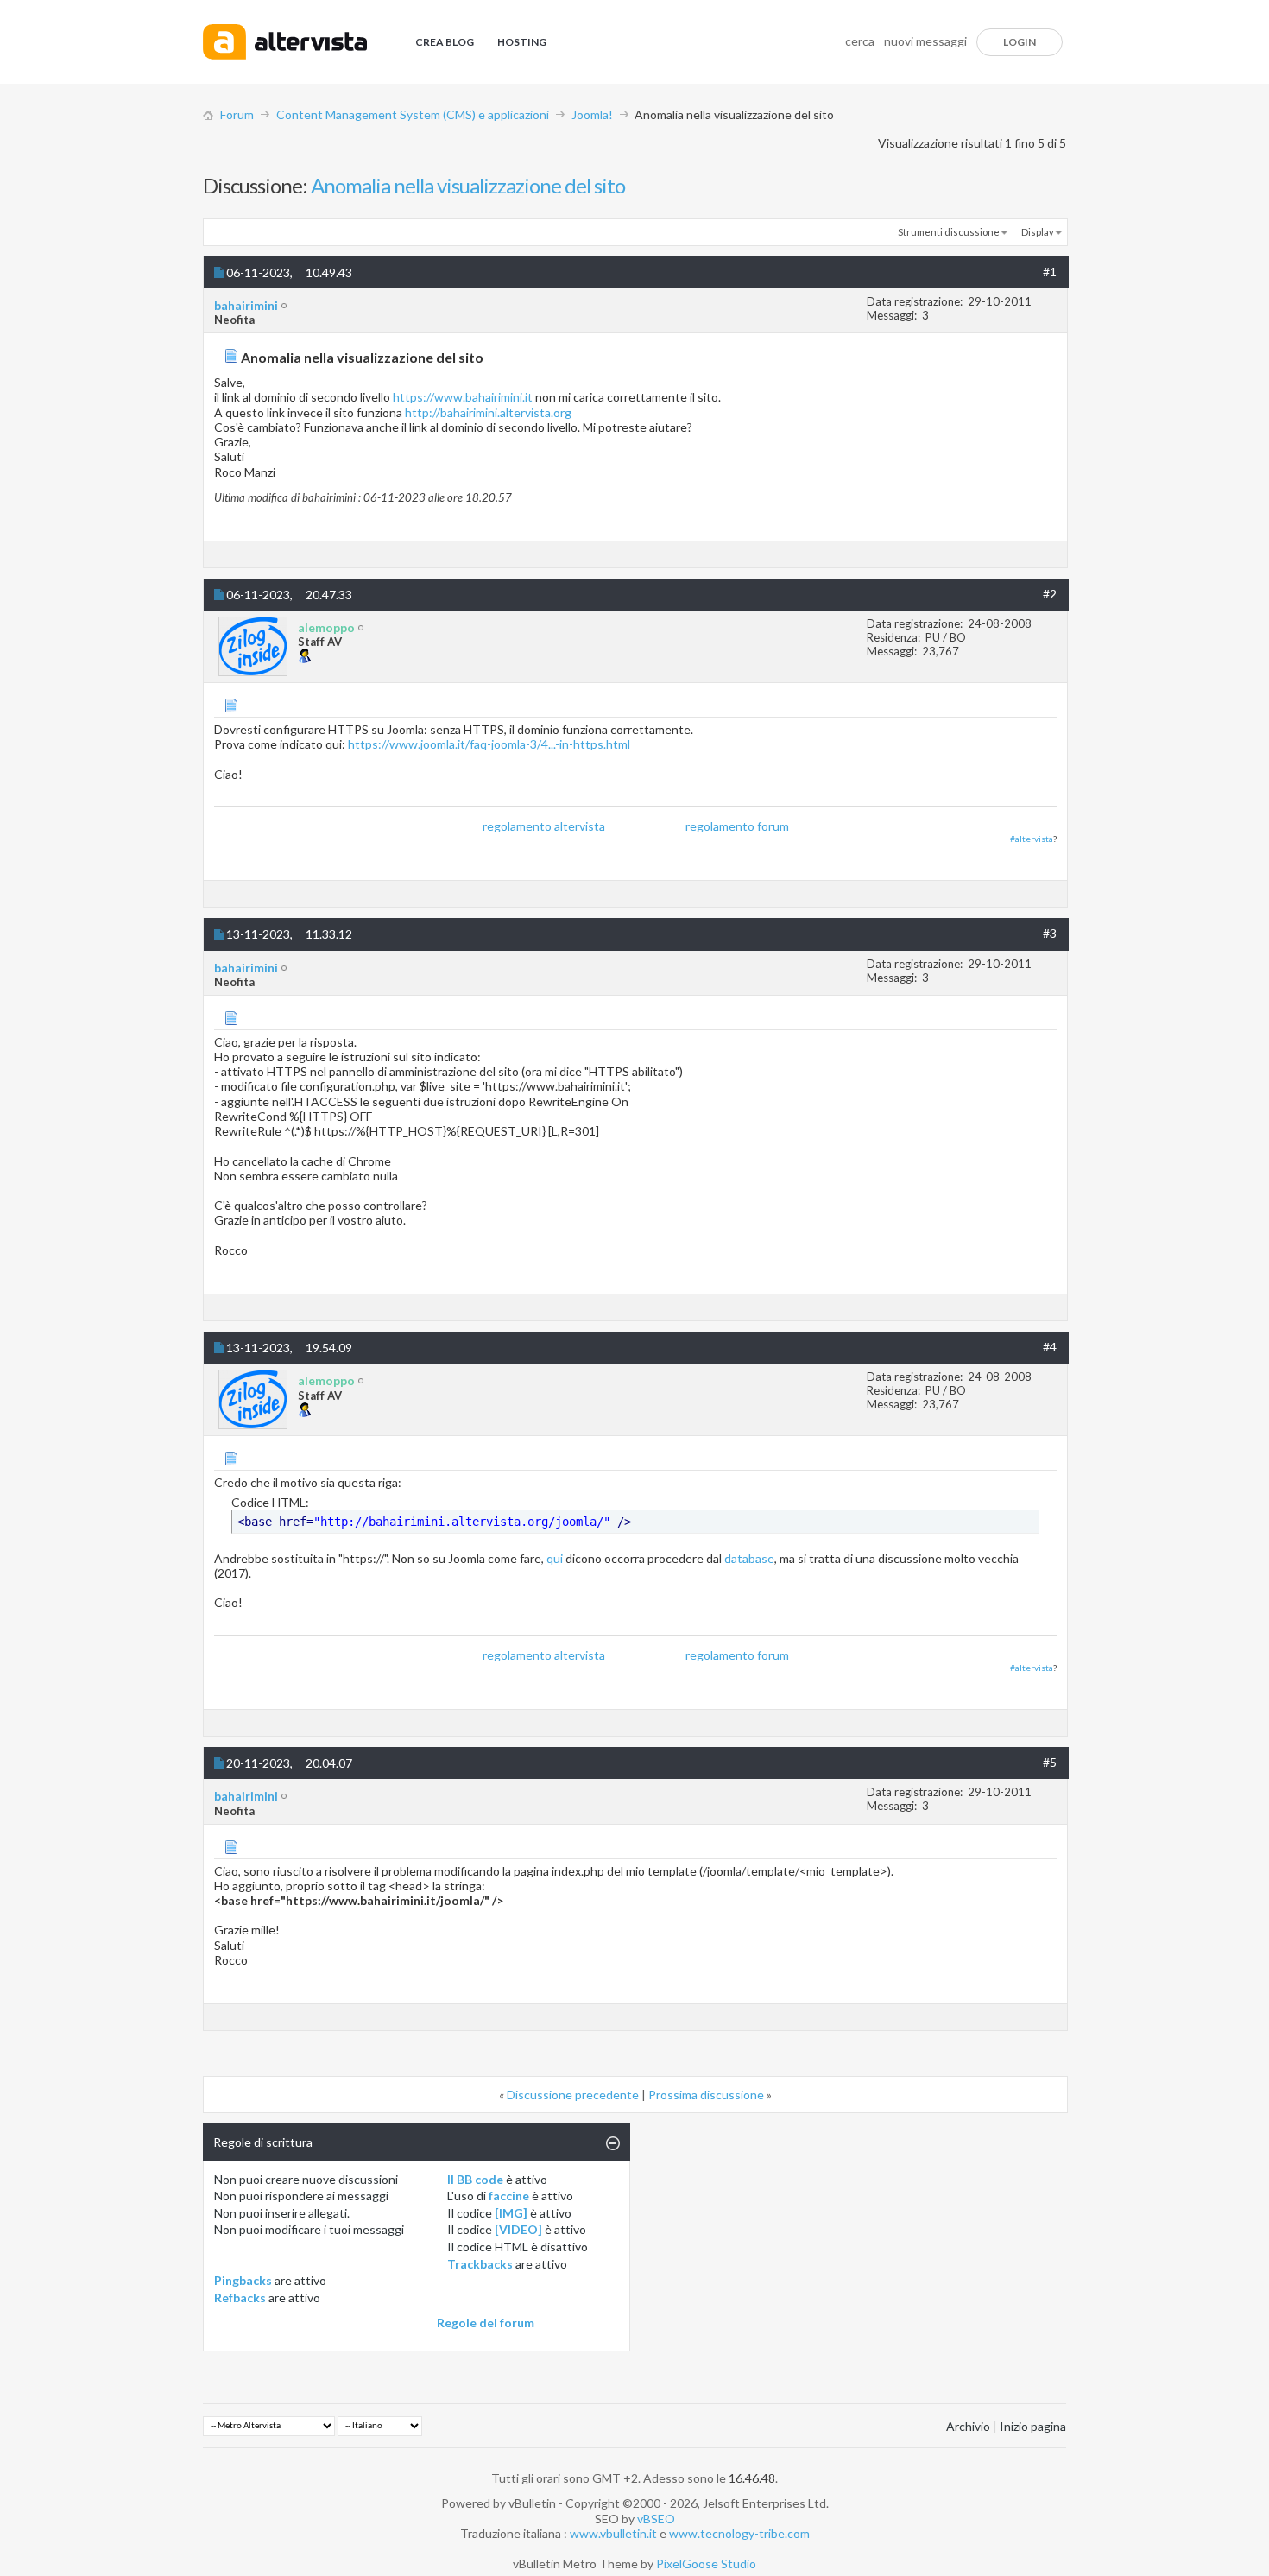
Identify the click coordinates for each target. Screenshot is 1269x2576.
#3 (1050, 933)
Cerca (860, 41)
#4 (1050, 1347)
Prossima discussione (706, 2095)
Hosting (522, 42)
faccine (509, 2196)
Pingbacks (243, 2280)
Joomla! (592, 114)
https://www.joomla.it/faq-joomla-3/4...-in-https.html (489, 744)
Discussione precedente (573, 2095)
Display (1038, 232)
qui (555, 1558)
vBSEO (656, 2519)
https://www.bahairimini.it (463, 397)
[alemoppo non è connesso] (253, 646)
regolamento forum (737, 826)
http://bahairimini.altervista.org (488, 412)
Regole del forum (486, 2323)
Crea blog (445, 42)
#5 (1050, 1762)
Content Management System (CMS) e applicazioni (413, 114)
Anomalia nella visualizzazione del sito (468, 185)
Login (1020, 42)
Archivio (968, 2426)
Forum (237, 114)
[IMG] (511, 2213)
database (749, 1558)
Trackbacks (480, 2264)
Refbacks (240, 2298)
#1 (1050, 272)
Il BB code (475, 2179)
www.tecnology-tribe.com (739, 2533)
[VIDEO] (518, 2229)
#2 (1050, 594)
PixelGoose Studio (706, 2563)
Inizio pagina (1033, 2426)
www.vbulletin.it (613, 2533)
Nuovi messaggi (925, 41)
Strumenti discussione (949, 232)
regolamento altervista (544, 826)
